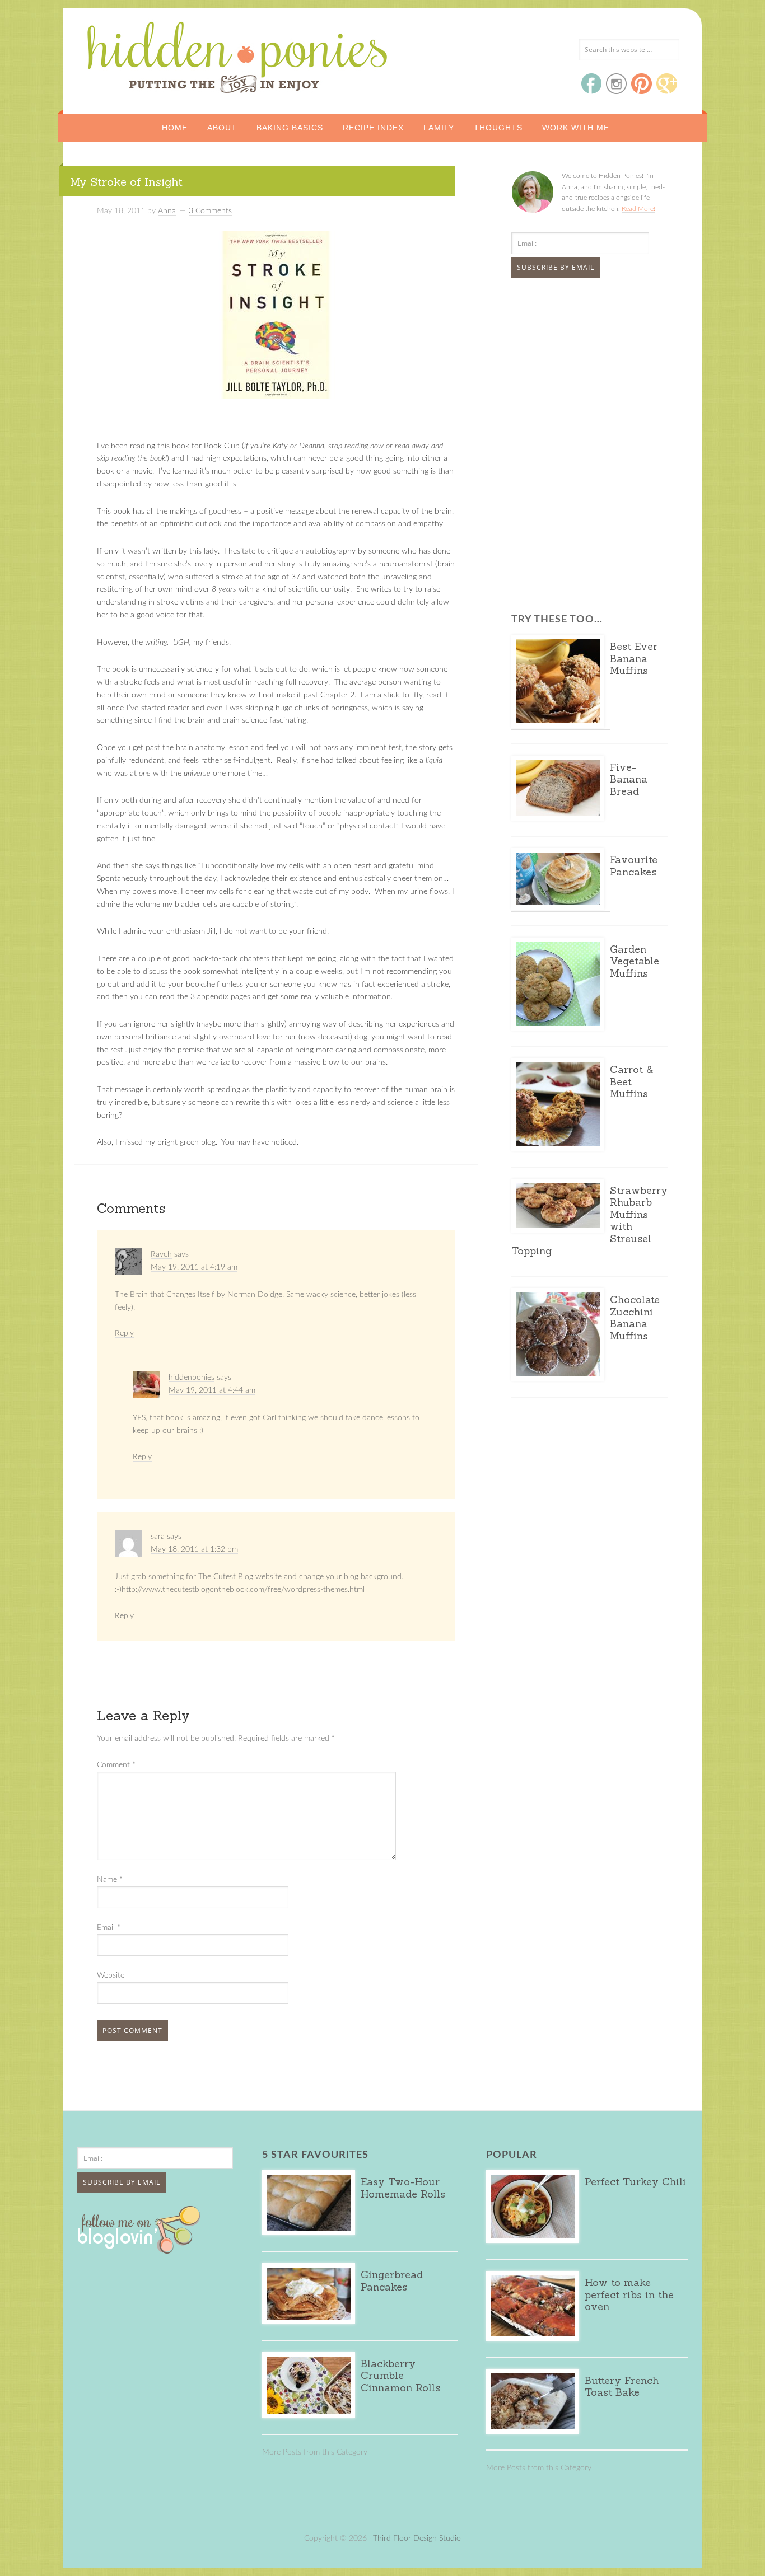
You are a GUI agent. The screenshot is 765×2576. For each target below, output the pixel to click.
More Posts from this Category (315, 2452)
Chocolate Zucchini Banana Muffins (635, 1318)
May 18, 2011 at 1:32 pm (194, 1549)
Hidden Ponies (161, 54)
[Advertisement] (581, 370)
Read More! (638, 209)
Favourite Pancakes (634, 866)
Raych (161, 1254)
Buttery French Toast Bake (622, 2387)
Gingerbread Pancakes (392, 2281)
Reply (124, 1333)
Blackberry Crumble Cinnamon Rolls (400, 2376)
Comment (116, 1765)
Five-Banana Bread (629, 779)
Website (111, 1975)
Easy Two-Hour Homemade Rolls (403, 2188)
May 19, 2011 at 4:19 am (194, 1267)
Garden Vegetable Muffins (635, 961)
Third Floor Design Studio (417, 2538)
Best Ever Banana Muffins (634, 658)
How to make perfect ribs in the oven (629, 2294)
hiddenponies (192, 1378)
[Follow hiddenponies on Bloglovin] (141, 2250)
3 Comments (210, 211)
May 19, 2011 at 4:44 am (212, 1390)
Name (110, 1880)
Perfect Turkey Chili (635, 2182)
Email (109, 1928)
